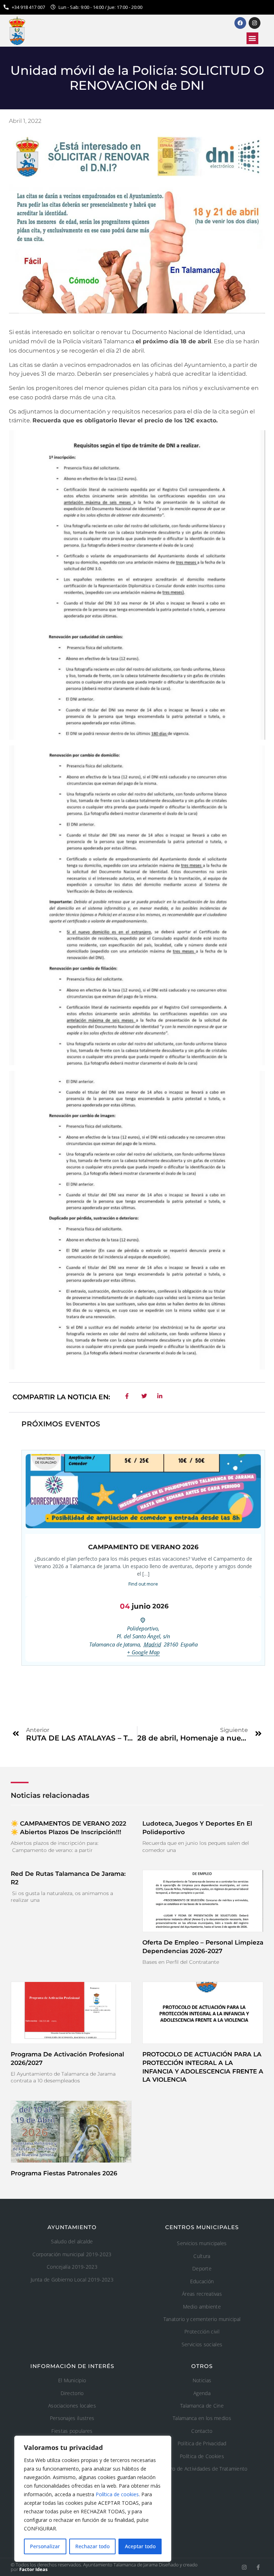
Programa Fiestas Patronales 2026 (64, 2173)
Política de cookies (117, 2494)
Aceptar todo (140, 2546)
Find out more (143, 1584)
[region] (93, 2499)
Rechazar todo (92, 2546)
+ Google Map (143, 1652)
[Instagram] (244, 2567)
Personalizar (45, 2546)
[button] (252, 38)
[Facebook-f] (258, 2567)
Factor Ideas (33, 2569)
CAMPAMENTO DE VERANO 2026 (143, 1547)
